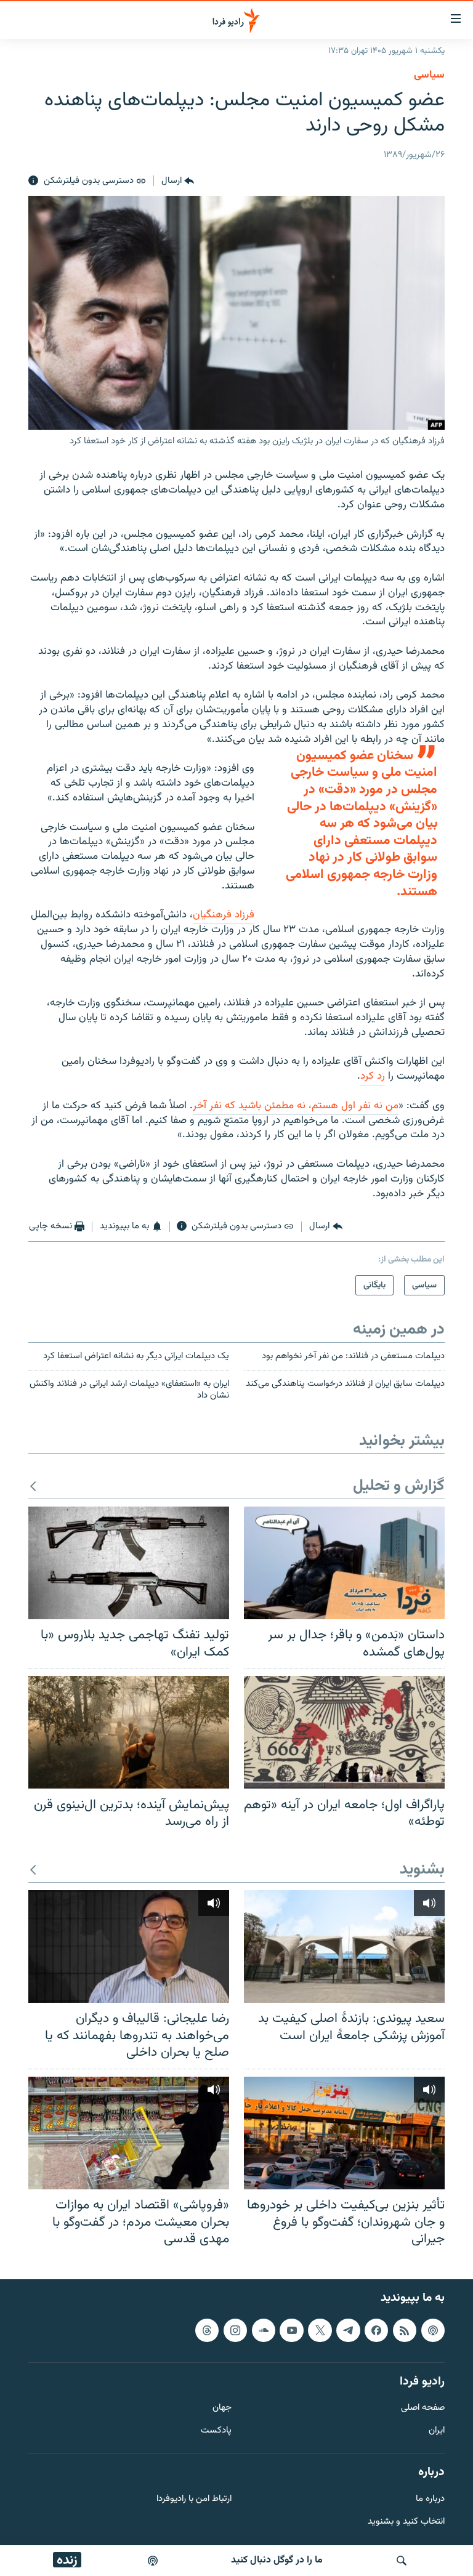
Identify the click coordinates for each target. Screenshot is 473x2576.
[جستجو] (402, 2561)
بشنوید (422, 1870)
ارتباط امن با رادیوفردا (194, 2499)
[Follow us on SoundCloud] (264, 2330)
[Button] (178, 181)
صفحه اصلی (423, 2408)
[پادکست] (153, 2561)
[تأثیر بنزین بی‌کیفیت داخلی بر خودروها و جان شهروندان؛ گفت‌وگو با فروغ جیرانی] (344, 2133)
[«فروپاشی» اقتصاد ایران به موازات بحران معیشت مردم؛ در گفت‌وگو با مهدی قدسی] (129, 2133)
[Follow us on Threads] (207, 2330)
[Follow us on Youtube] (291, 2330)
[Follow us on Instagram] (235, 2330)
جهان (222, 2408)
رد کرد (373, 1076)
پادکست (216, 2431)
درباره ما (430, 2499)
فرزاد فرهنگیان (224, 915)
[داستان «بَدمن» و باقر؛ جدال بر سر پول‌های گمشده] (344, 1563)
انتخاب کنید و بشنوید (406, 2522)
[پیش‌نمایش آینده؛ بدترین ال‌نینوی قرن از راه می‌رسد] (129, 1732)
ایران (437, 2431)
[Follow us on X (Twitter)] (320, 2330)
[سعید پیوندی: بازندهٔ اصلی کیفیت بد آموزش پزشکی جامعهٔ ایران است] (344, 1946)
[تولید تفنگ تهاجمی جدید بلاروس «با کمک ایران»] (129, 1563)
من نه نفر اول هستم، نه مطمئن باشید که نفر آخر (296, 1106)
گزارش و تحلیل (399, 1487)
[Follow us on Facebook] (376, 2330)
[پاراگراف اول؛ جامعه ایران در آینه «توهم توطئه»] (344, 1732)
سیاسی (429, 75)
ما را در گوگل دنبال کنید (277, 2560)
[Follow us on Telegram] (348, 2330)
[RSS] (405, 2330)
